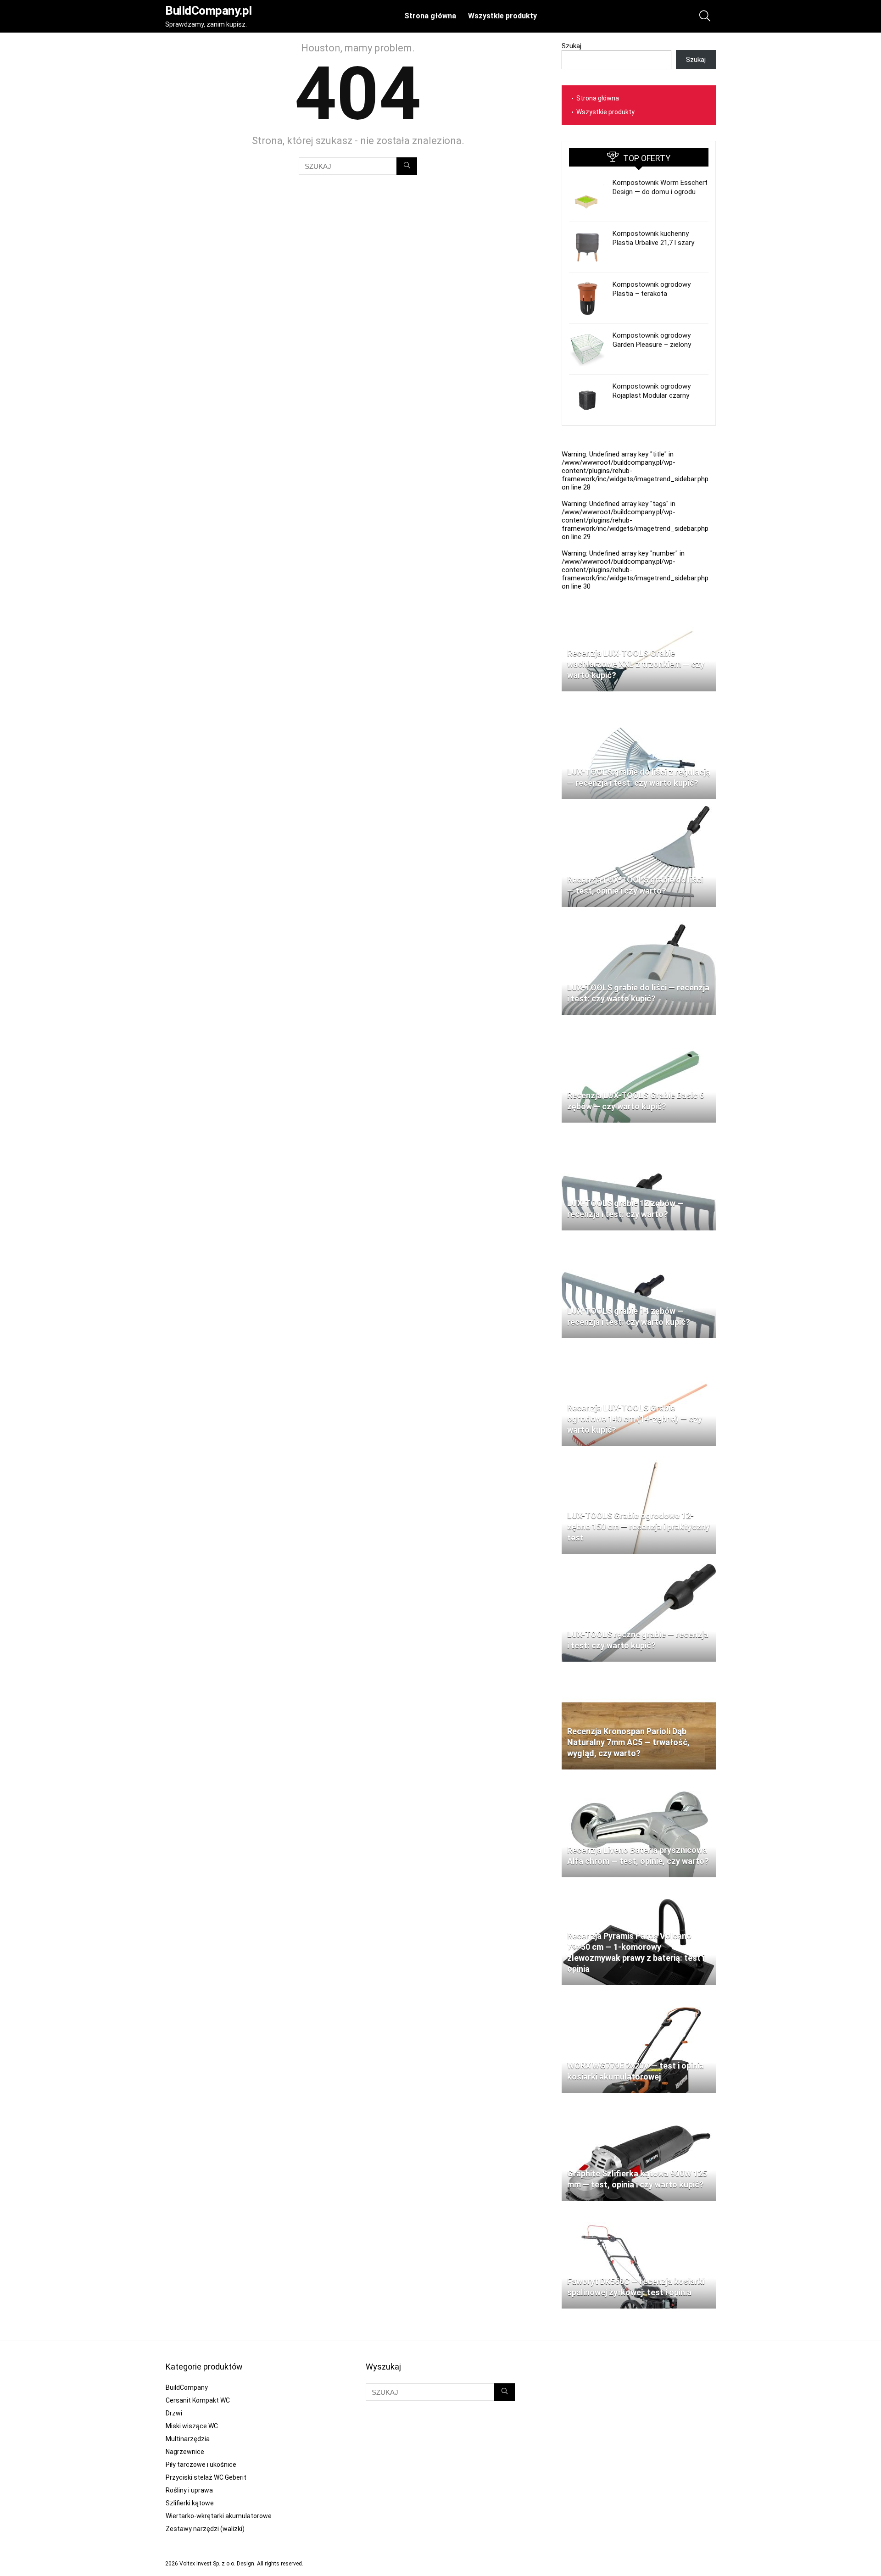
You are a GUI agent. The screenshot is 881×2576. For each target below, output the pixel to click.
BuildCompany (187, 2387)
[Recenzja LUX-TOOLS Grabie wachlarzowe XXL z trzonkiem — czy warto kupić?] (639, 595)
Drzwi (174, 2413)
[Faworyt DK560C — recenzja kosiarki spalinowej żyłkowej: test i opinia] (639, 2212)
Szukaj (572, 46)
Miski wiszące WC (192, 2426)
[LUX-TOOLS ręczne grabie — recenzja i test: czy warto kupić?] (639, 1565)
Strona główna (430, 16)
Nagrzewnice (185, 2452)
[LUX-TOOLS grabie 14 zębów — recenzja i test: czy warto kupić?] (639, 1241)
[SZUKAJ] (407, 166)
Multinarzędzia (188, 2439)
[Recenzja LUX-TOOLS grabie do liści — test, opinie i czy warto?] (639, 810)
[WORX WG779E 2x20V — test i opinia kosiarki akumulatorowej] (639, 1996)
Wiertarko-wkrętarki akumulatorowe (219, 2516)
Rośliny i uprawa (189, 2490)
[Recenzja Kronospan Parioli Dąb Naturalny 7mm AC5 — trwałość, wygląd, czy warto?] (639, 1673)
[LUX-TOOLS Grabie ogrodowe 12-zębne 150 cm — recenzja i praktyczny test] (639, 1457)
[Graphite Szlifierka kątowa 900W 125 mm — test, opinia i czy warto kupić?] (639, 2104)
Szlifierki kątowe (190, 2503)
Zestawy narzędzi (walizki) (205, 2529)
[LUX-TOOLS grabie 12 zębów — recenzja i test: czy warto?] (639, 1134)
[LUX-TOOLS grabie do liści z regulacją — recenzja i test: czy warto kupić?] (639, 702)
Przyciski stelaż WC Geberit (206, 2477)
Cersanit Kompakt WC (198, 2400)
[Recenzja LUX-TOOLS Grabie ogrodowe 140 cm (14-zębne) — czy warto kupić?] (639, 1349)
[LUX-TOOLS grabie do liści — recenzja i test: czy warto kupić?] (639, 918)
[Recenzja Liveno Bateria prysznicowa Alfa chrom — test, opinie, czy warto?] (639, 1780)
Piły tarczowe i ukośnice (201, 2465)
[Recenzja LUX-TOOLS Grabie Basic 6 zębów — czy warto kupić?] (639, 1026)
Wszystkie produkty (502, 16)
